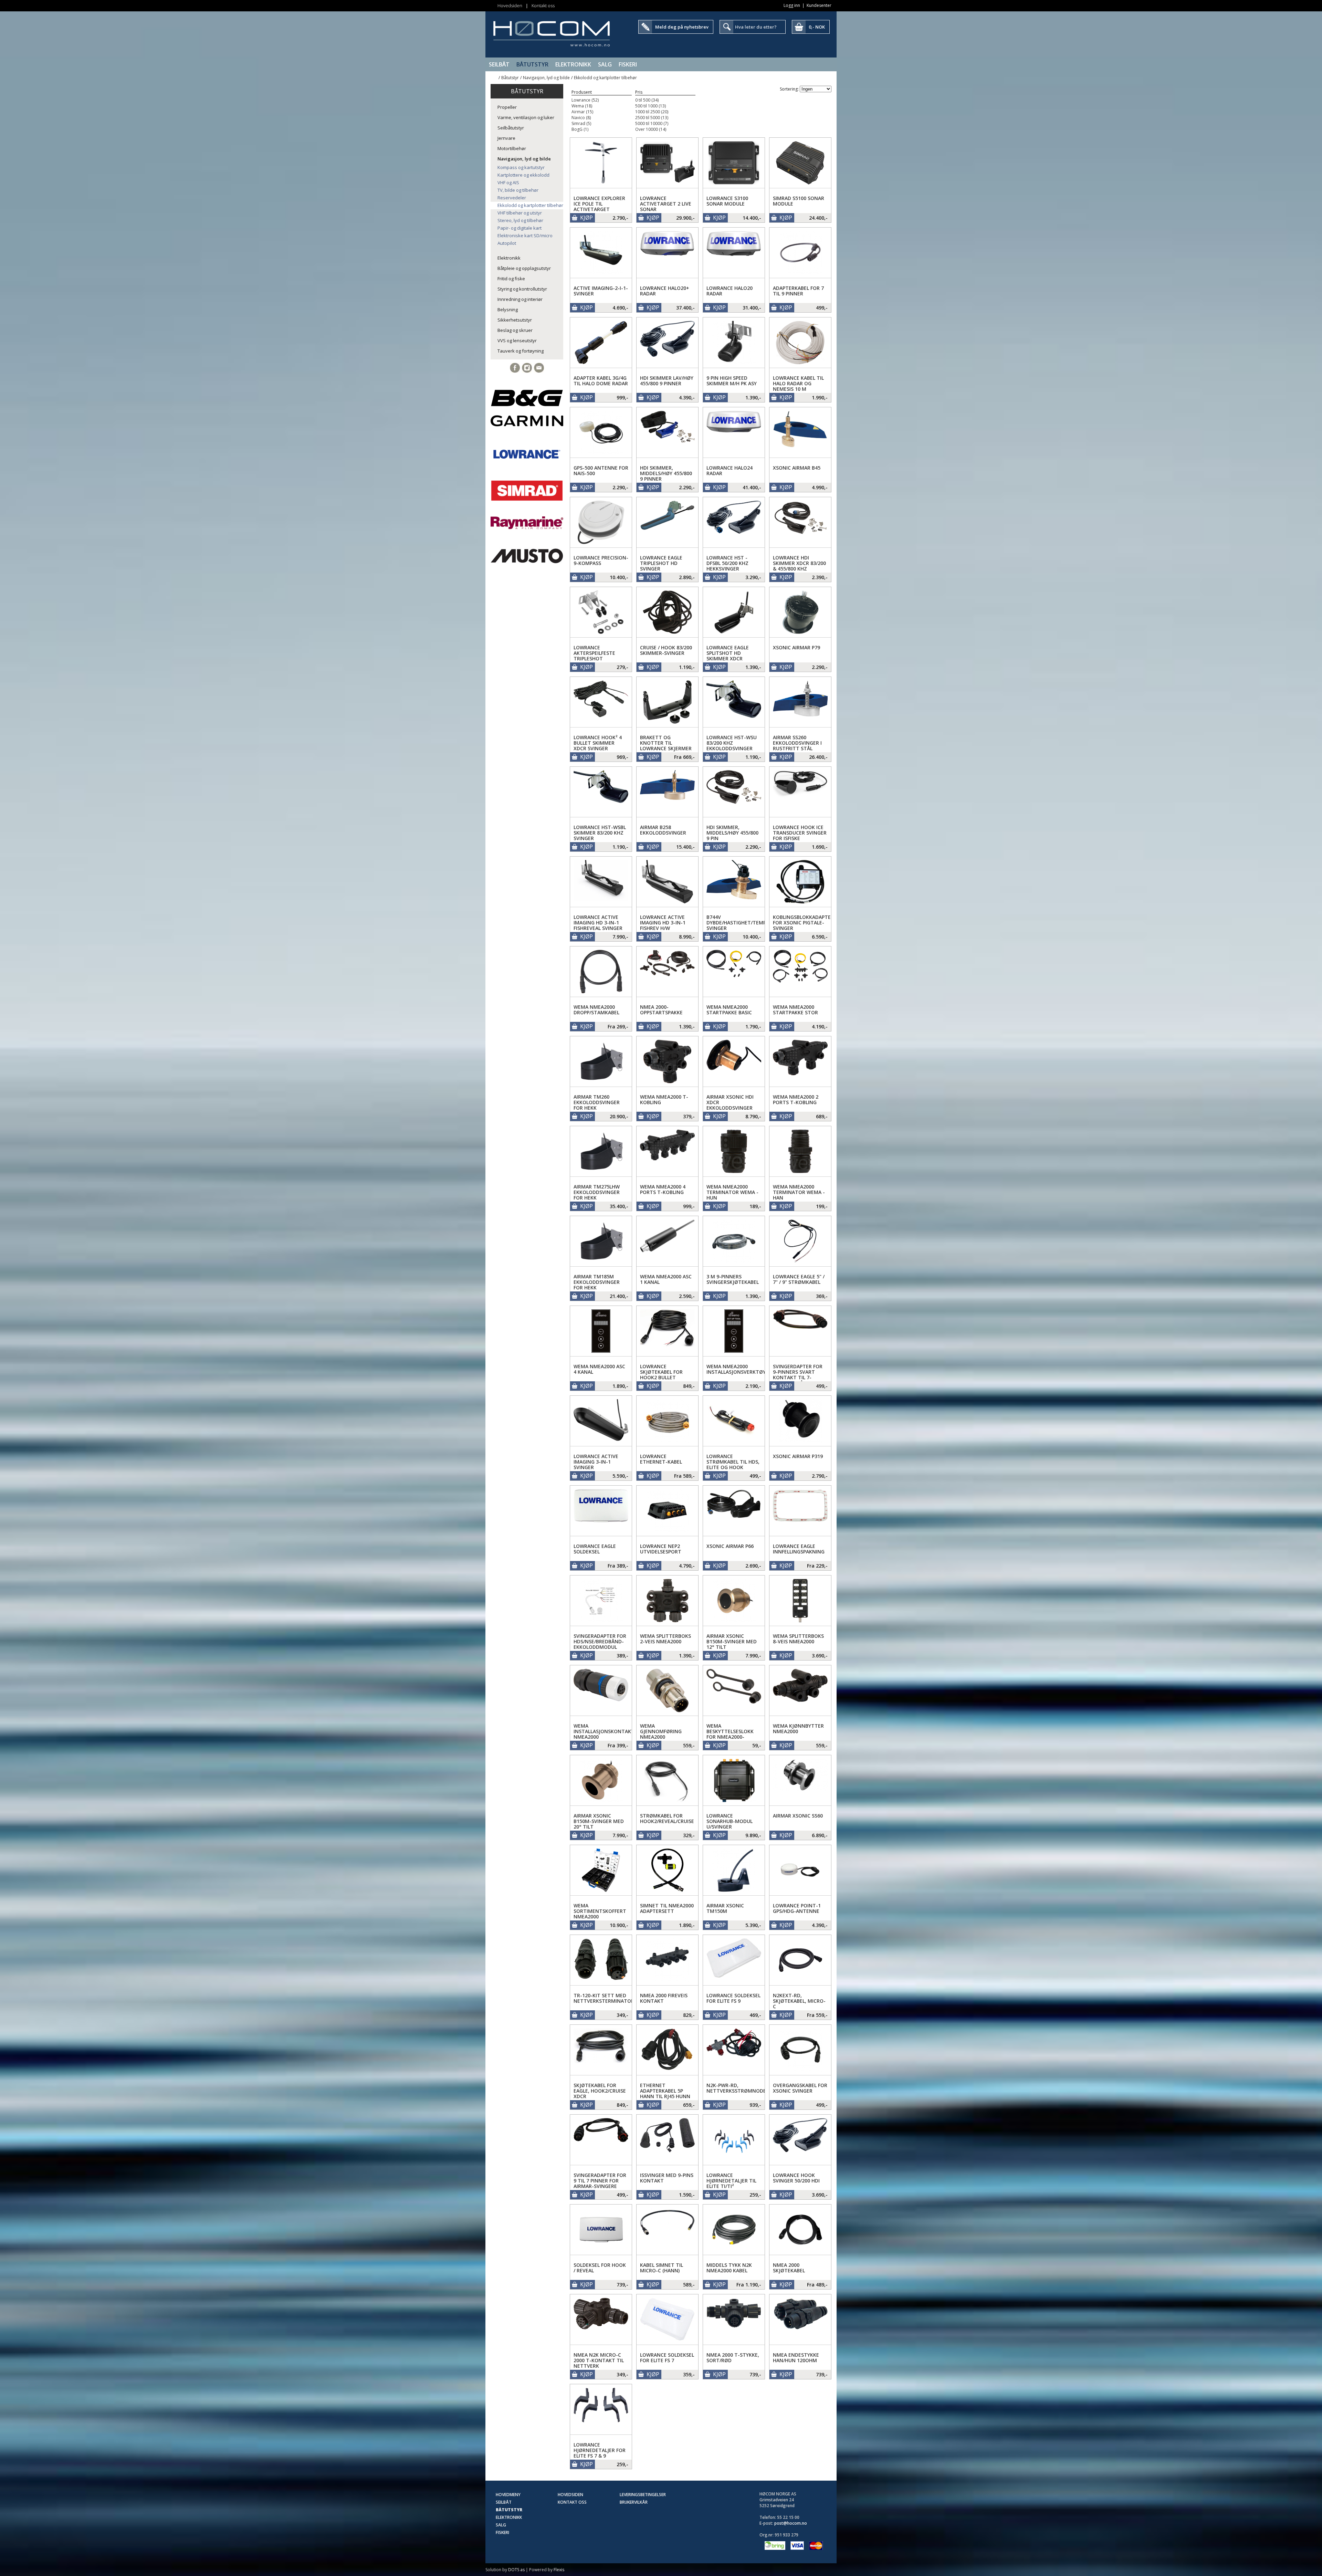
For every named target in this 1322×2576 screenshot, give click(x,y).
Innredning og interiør (520, 299)
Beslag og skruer (515, 330)
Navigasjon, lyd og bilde (546, 78)
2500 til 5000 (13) (652, 118)
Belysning (508, 310)
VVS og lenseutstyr (517, 341)
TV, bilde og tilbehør (518, 190)
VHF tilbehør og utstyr (520, 213)
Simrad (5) (581, 123)
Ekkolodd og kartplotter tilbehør (605, 78)
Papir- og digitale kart (520, 228)
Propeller (507, 107)
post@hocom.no (791, 2523)
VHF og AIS (508, 182)
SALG (605, 64)
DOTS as (516, 2570)
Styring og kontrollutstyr (522, 289)
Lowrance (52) (585, 100)
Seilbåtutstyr (511, 128)
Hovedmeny (508, 2495)
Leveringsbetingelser (643, 2495)
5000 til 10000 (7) (652, 123)
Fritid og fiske (511, 279)
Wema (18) (582, 106)
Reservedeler (512, 198)
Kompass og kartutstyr (521, 167)
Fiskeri (628, 64)
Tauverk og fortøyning (521, 351)
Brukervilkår (634, 2502)
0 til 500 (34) (647, 100)
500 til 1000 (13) (650, 106)
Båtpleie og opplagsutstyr (524, 268)
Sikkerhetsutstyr (515, 320)
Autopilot (507, 243)
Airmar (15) (582, 112)
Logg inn (792, 5)
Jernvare (506, 138)
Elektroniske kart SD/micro (525, 235)
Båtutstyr (532, 64)
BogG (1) (580, 129)
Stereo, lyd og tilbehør (520, 220)
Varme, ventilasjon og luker (526, 117)
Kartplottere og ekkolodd (523, 175)
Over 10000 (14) (651, 129)
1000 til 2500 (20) (652, 112)
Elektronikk (573, 64)
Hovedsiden (510, 6)
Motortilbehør (512, 148)
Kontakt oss (543, 6)
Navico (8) (581, 118)
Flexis (559, 2570)
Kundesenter (819, 5)
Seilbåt (499, 64)
